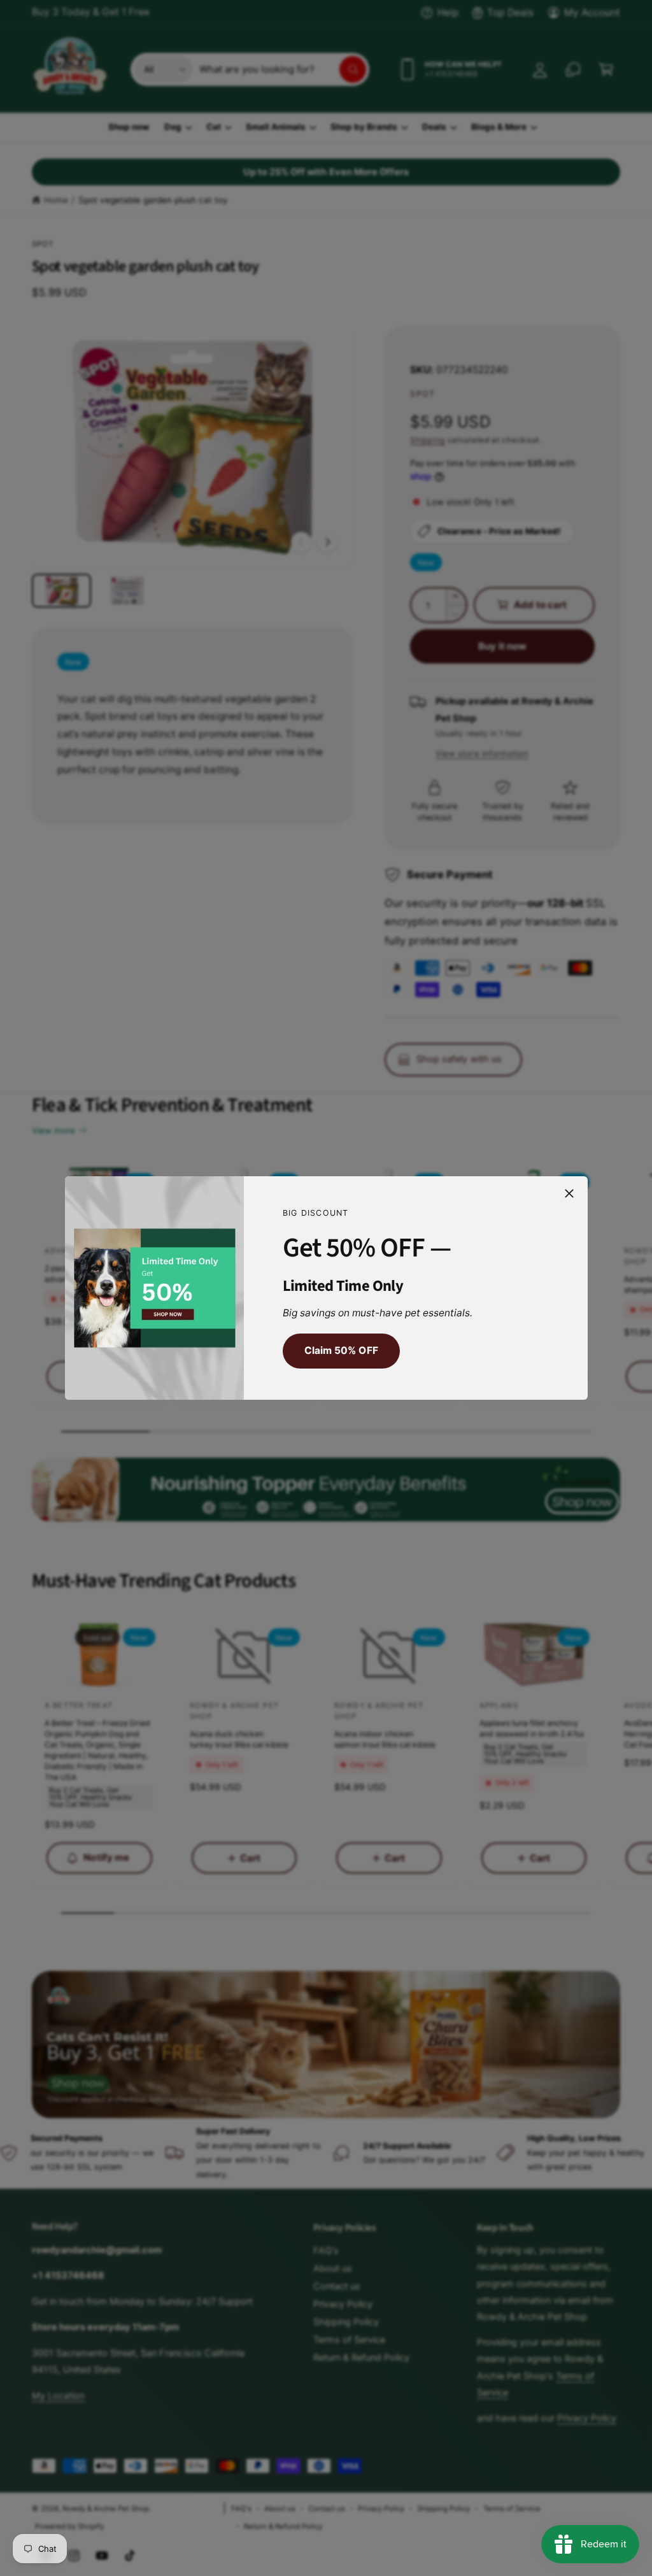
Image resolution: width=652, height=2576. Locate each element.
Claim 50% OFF (341, 1350)
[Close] (569, 1193)
